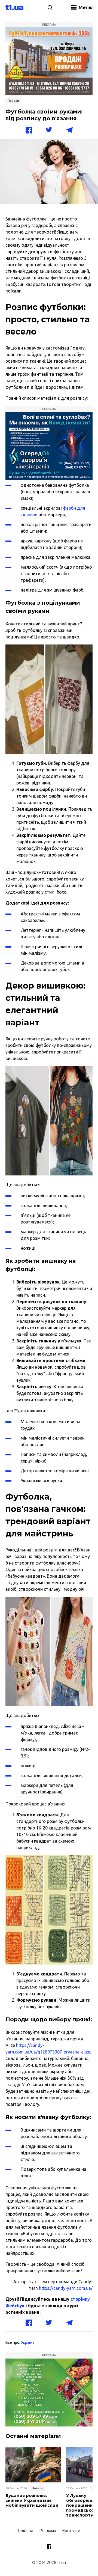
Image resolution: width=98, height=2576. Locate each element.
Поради (13, 101)
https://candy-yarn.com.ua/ (65, 2288)
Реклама (48, 2531)
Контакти (71, 2531)
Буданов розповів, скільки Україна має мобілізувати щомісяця (32, 2500)
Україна (28, 2342)
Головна (25, 2531)
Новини (38, 2488)
